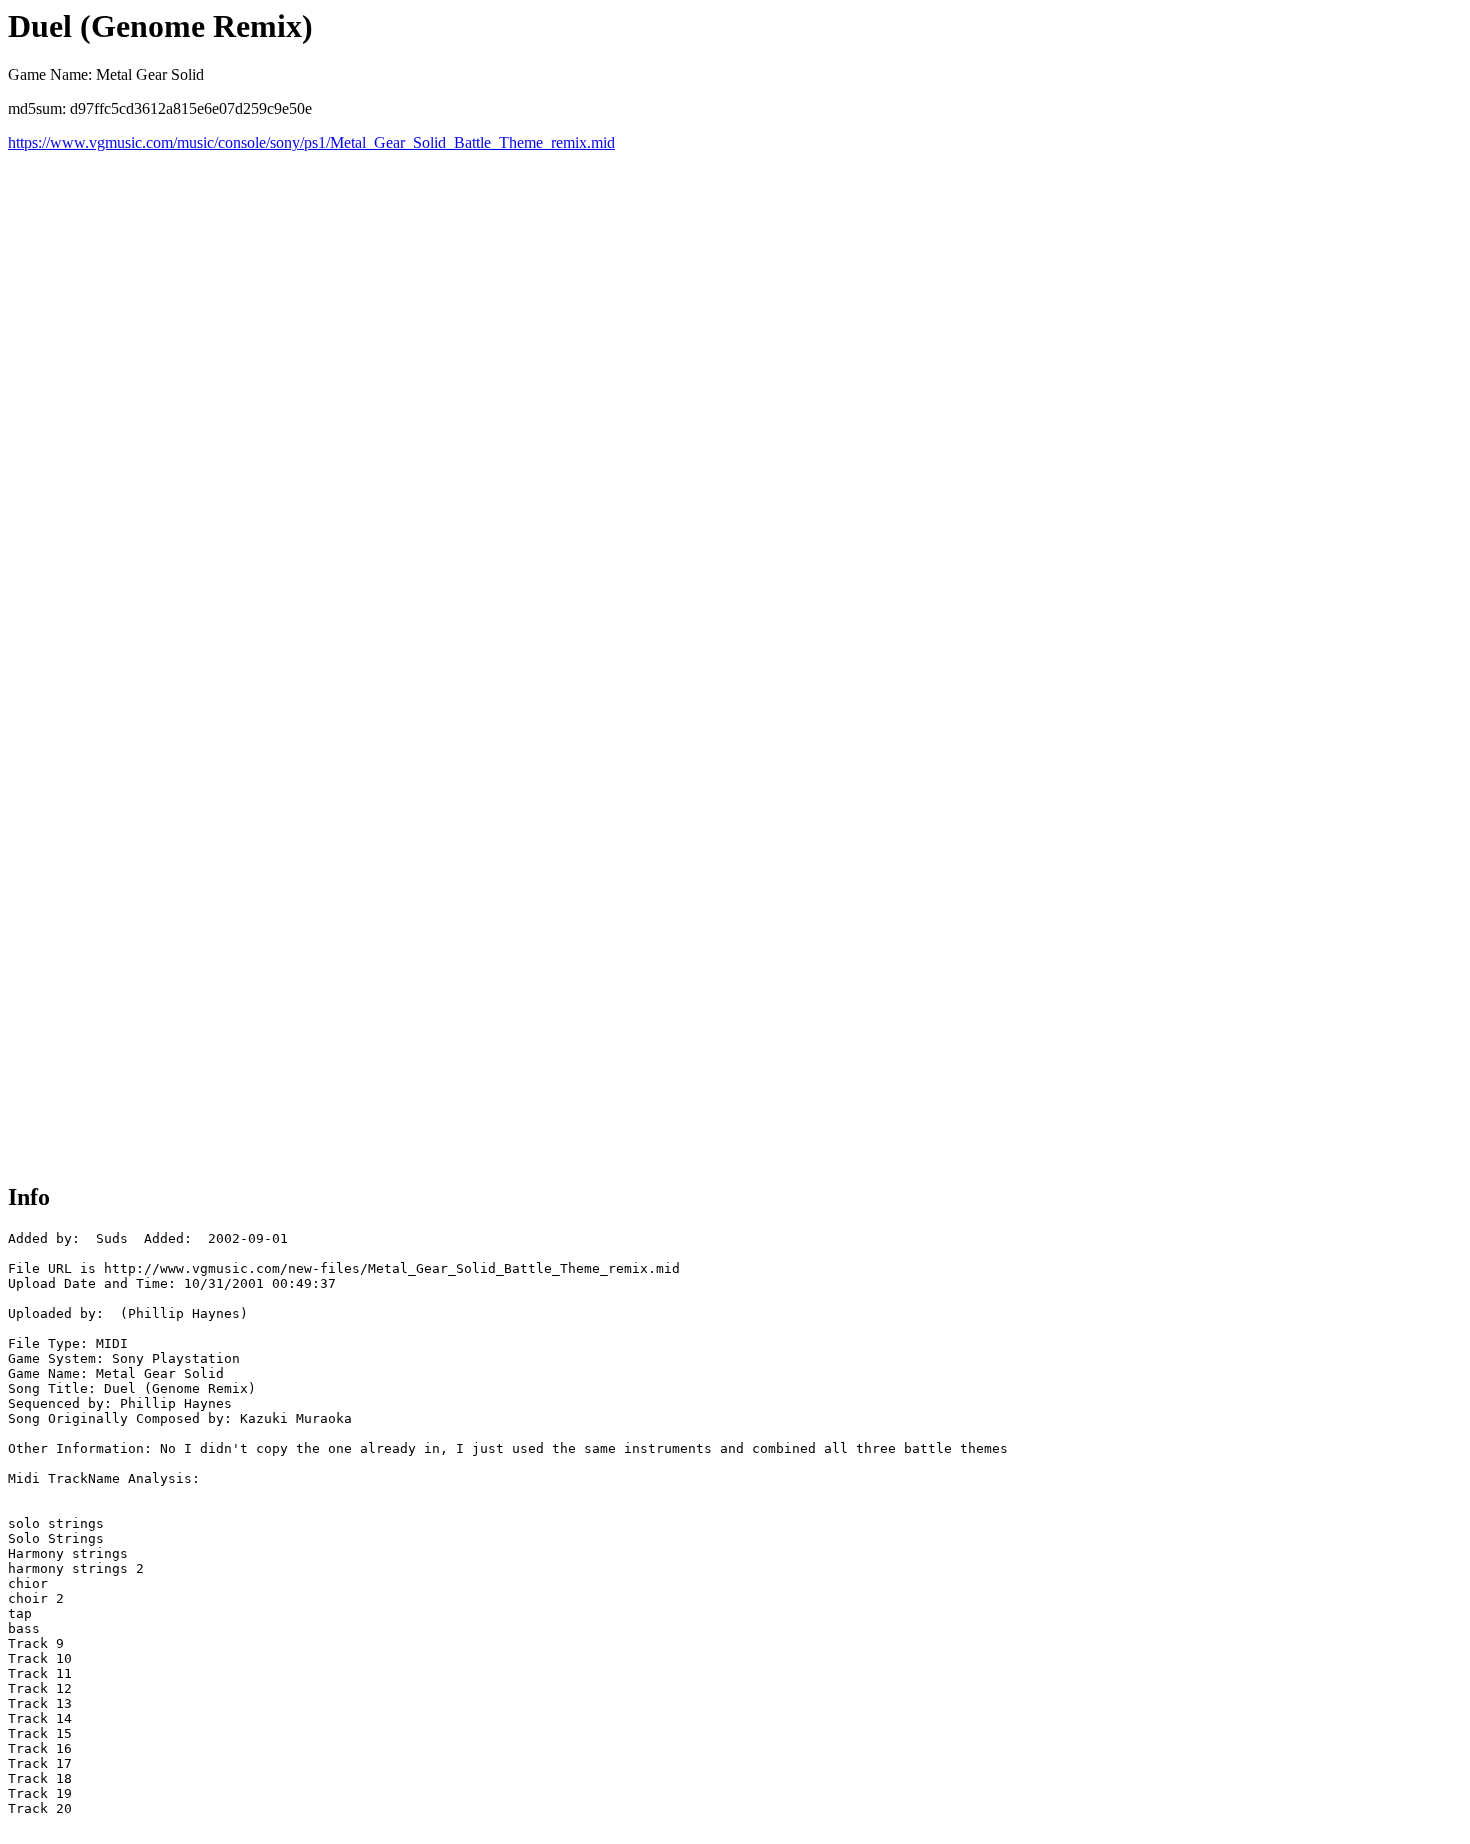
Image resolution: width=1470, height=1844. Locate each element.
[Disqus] (735, 402)
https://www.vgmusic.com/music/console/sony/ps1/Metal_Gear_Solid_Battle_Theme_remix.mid (311, 142)
